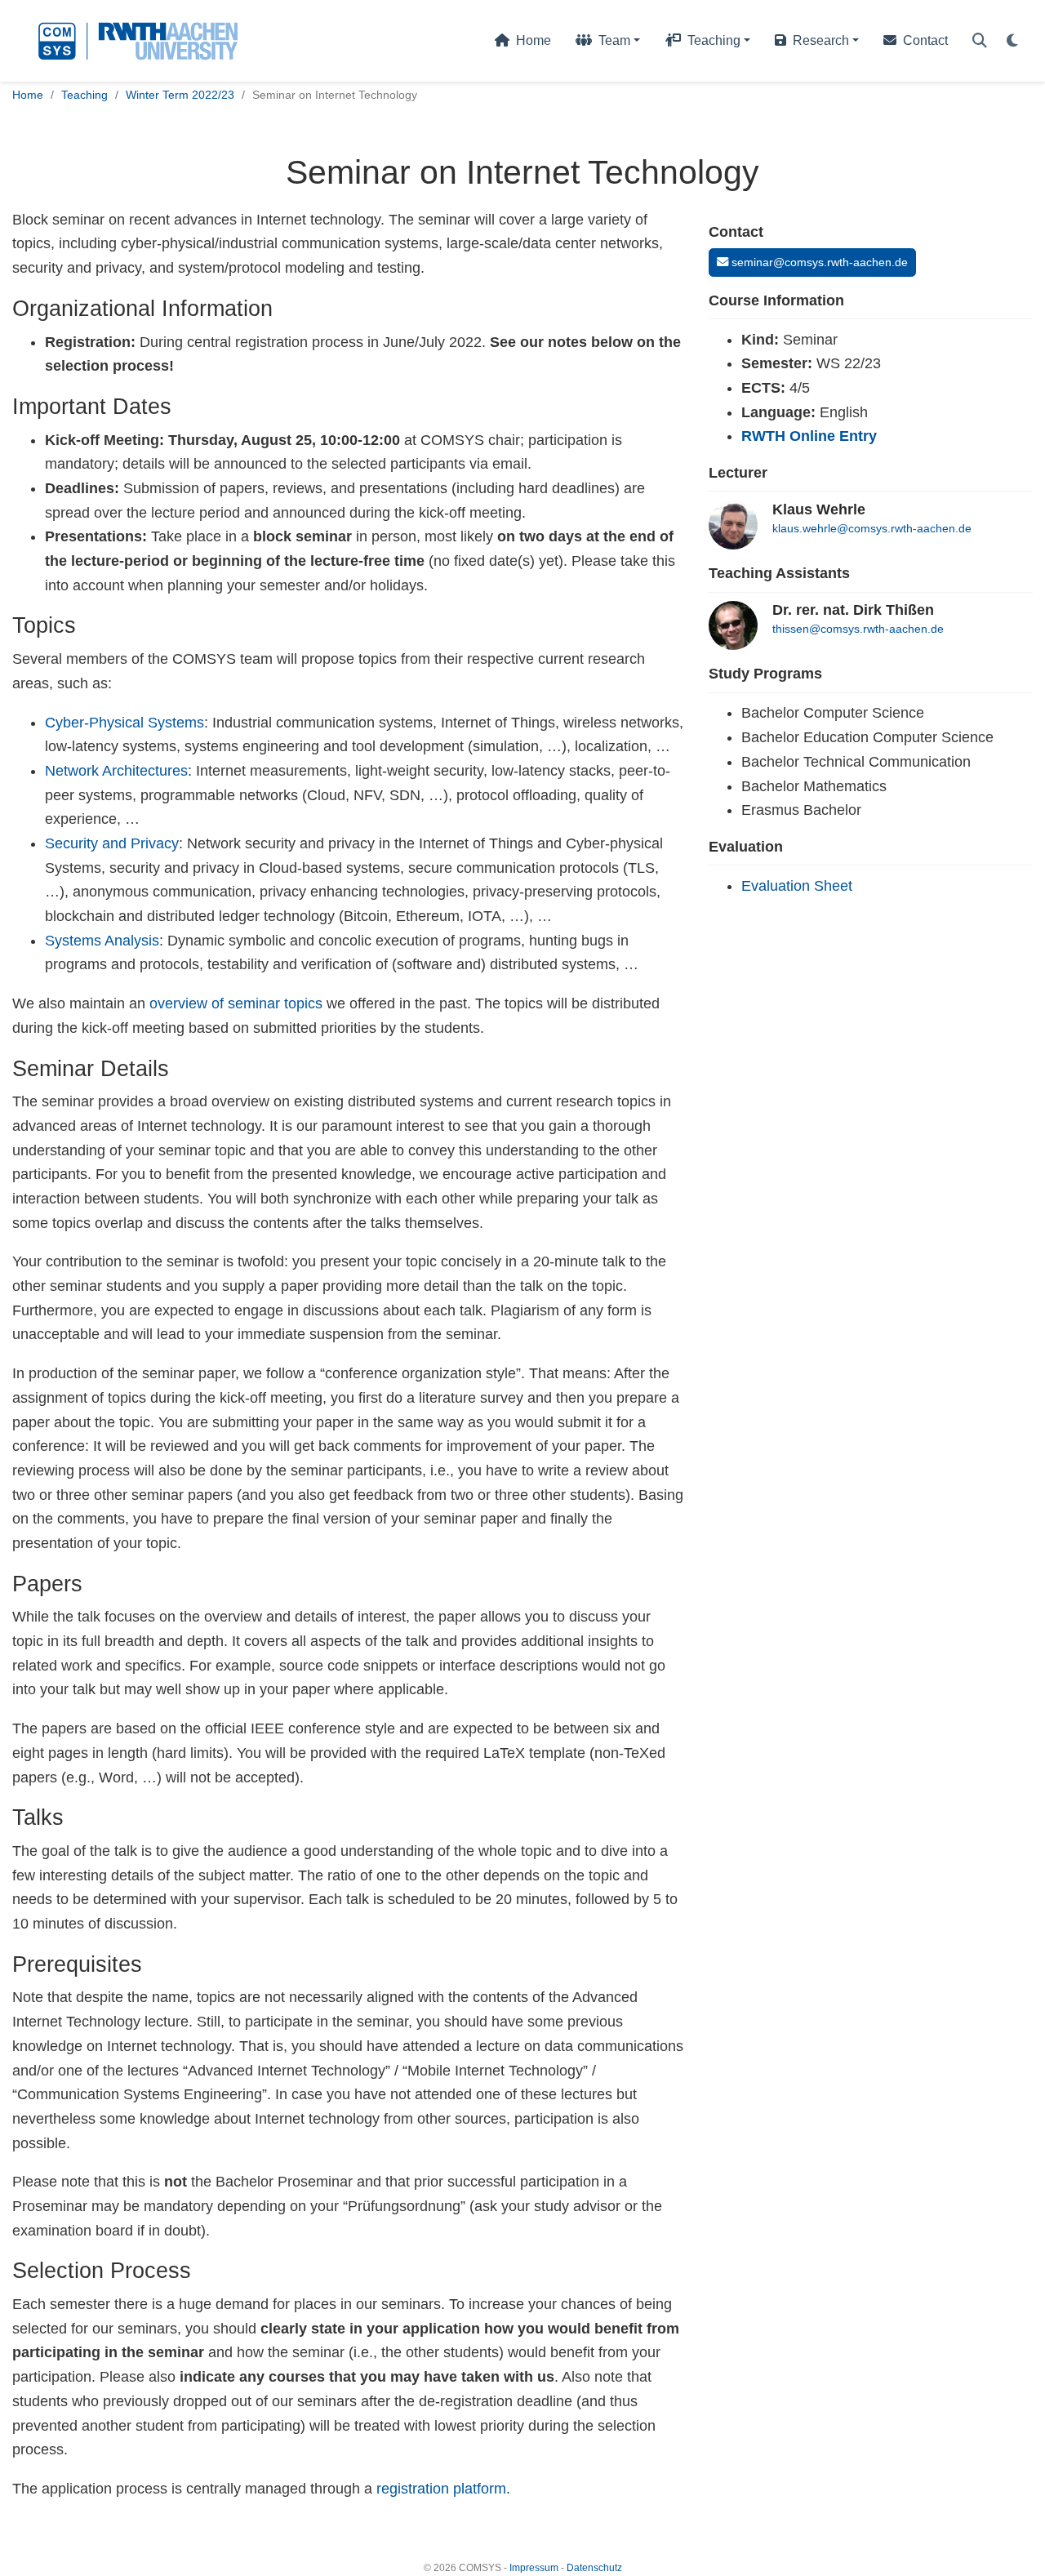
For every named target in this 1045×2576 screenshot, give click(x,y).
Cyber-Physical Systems (125, 723)
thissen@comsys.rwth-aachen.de (858, 629)
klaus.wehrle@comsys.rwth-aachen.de (872, 528)
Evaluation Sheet (797, 886)
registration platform (441, 2489)
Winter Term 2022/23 (180, 95)
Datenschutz (594, 2568)
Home (28, 95)
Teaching (84, 95)
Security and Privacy (112, 843)
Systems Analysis (102, 941)
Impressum (534, 2568)
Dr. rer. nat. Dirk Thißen (853, 610)
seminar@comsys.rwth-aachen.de (818, 262)
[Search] (980, 41)
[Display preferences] (1012, 41)
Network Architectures (116, 771)
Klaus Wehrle (819, 509)
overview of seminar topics (236, 1003)
